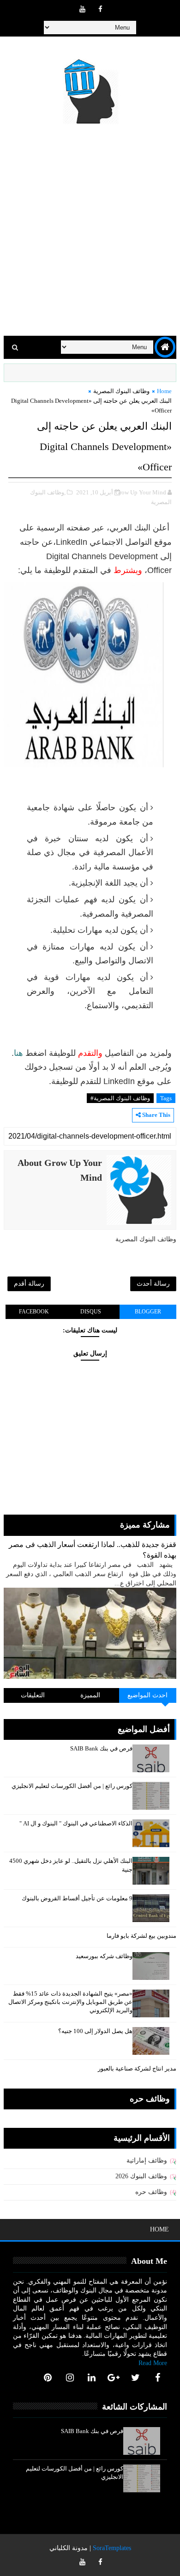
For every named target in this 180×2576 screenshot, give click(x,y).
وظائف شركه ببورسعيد (104, 1956)
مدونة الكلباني (69, 2548)
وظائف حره (151, 2192)
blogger (148, 1312)
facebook (34, 1312)
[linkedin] (92, 2378)
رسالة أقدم (29, 1284)
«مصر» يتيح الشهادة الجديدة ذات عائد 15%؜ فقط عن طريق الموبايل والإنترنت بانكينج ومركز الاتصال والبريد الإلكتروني (70, 2002)
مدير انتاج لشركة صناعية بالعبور (137, 2068)
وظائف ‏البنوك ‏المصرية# (120, 1098)
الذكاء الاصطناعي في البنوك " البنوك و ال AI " (76, 1823)
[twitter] (136, 2378)
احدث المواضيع (147, 1695)
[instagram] (70, 2378)
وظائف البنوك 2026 (141, 2176)
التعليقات (33, 1695)
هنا (18, 1053)
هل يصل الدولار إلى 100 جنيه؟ (95, 2031)
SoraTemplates (112, 2548)
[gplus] (114, 2378)
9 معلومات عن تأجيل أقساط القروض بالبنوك (77, 1898)
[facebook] (100, 9)
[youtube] (82, 9)
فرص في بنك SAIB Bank (101, 1748)
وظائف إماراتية (147, 2160)
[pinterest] (48, 2378)
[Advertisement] (90, 232)
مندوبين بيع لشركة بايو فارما (141, 1936)
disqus (91, 1312)
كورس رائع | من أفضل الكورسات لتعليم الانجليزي (72, 1786)
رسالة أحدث (153, 1284)
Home (164, 391)
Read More (153, 2363)
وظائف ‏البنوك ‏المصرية (121, 391)
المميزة (90, 1695)
